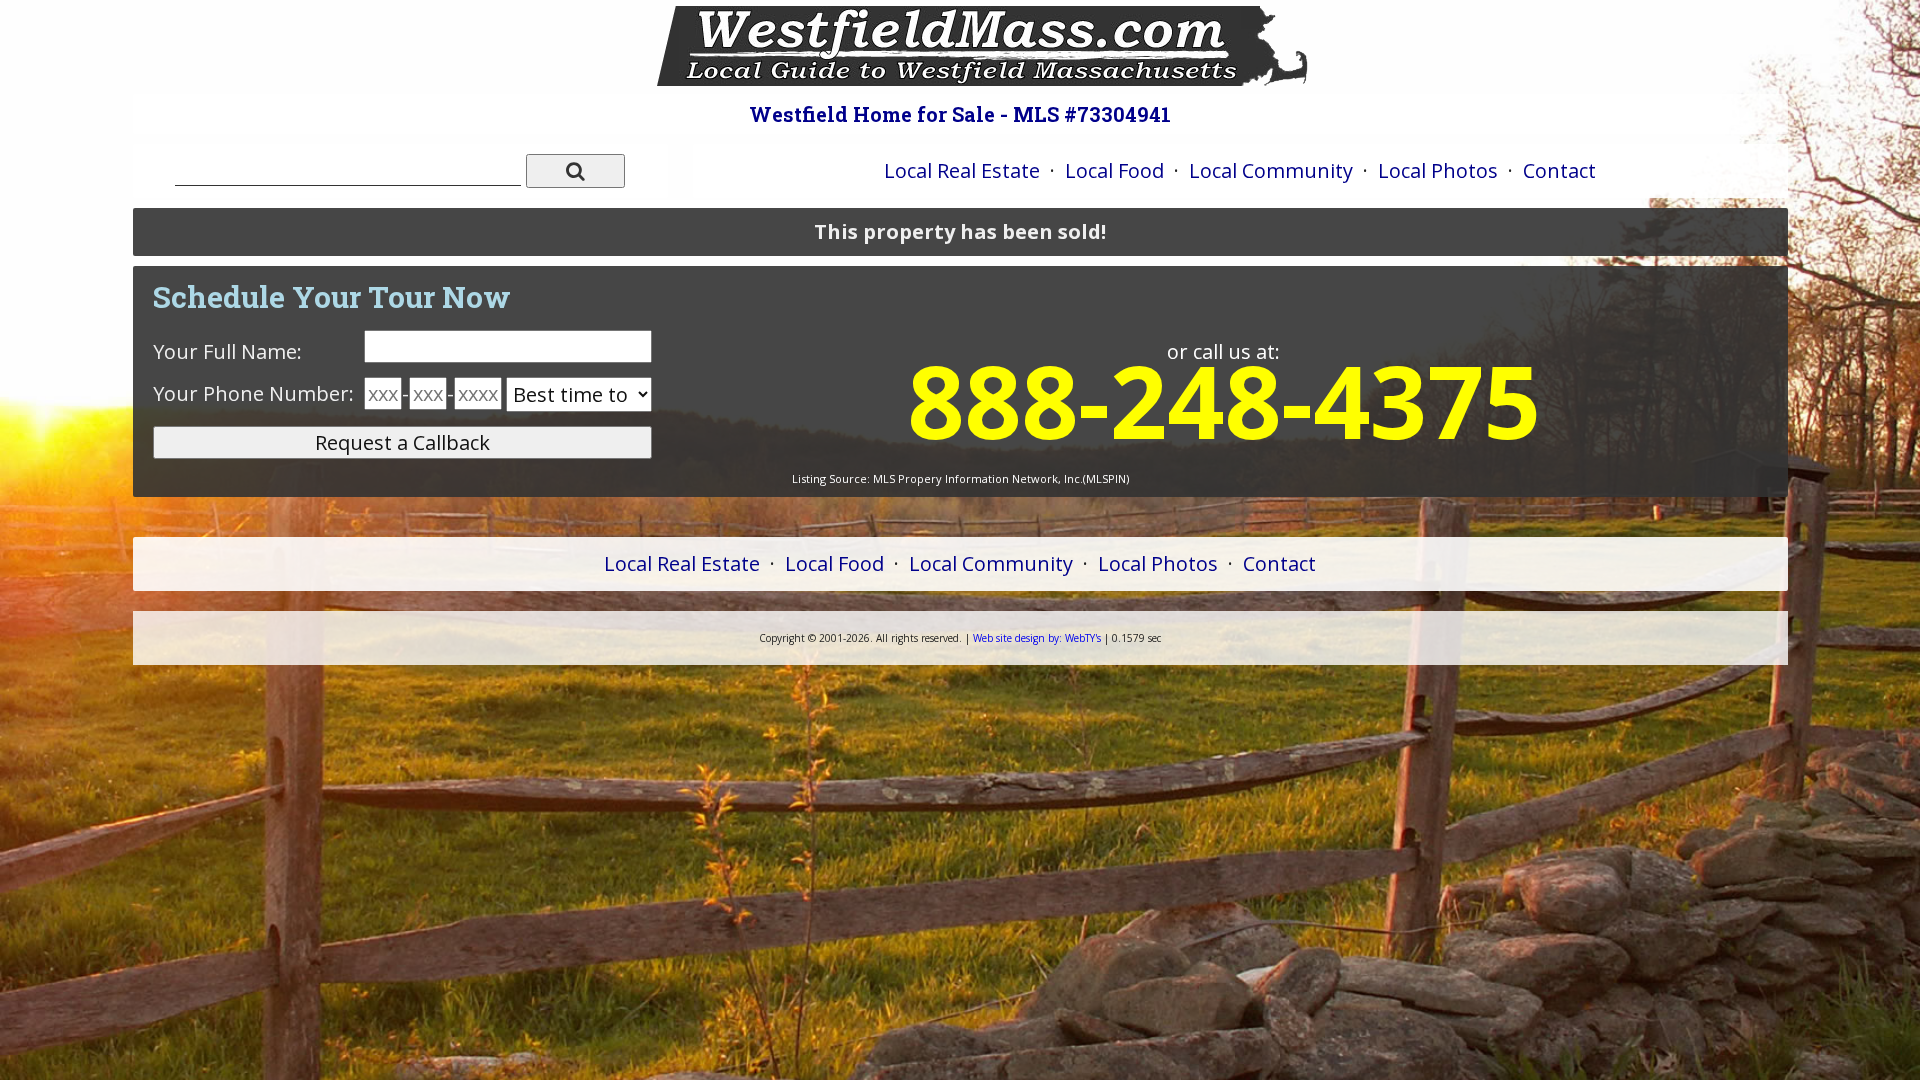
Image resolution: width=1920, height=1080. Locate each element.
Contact (1559, 170)
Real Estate (962, 170)
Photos (1438, 170)
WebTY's (1037, 638)
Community (1271, 170)
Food (1114, 170)
